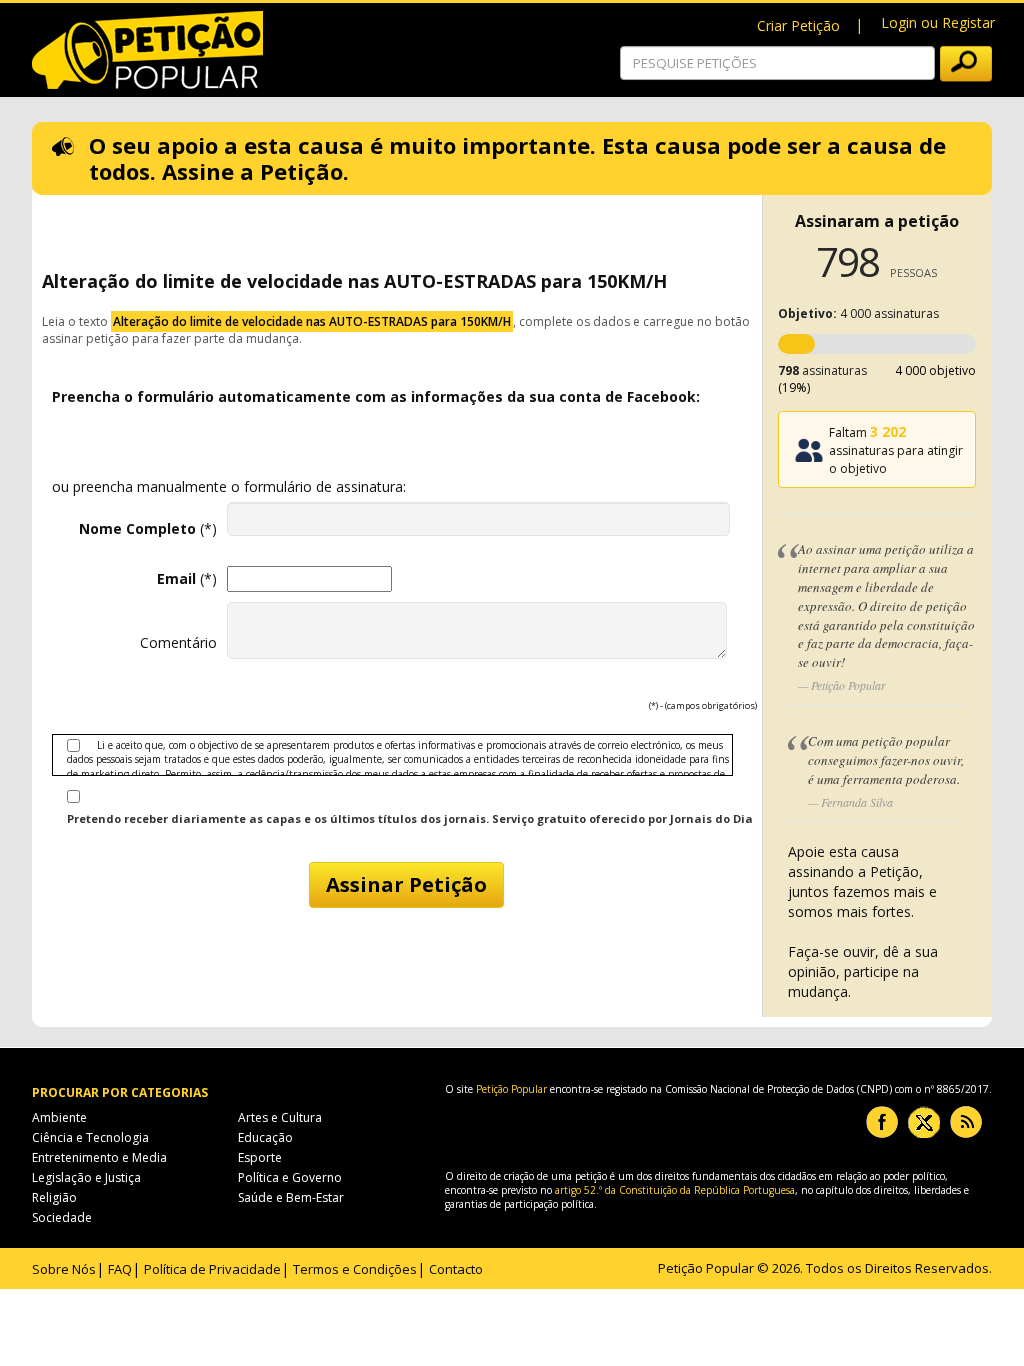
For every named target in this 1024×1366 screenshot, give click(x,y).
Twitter (924, 1122)
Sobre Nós (64, 1269)
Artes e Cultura (280, 1117)
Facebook (882, 1122)
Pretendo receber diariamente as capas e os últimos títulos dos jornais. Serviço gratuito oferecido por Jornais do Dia (410, 818)
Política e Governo (290, 1177)
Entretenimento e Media (99, 1157)
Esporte (260, 1157)
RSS (966, 1122)
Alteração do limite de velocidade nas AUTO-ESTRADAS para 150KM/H (312, 321)
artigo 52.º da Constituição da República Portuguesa (675, 1190)
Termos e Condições (355, 1269)
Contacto (456, 1269)
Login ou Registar (938, 22)
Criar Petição (798, 25)
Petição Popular (511, 1089)
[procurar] (966, 64)
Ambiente (59, 1117)
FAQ (120, 1269)
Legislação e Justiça (86, 1177)
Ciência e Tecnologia (90, 1137)
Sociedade (62, 1217)
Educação (265, 1137)
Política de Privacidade (212, 1269)
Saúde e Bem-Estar (291, 1197)
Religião (54, 1197)
